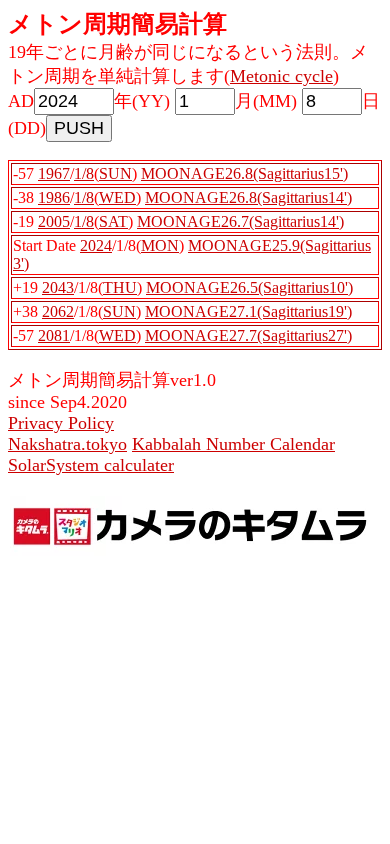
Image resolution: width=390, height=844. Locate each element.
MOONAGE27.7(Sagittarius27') (248, 335)
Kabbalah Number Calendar (233, 444)
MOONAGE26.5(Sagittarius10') (249, 287)
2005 (54, 221)
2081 (54, 335)
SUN (115, 173)
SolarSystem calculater (91, 465)
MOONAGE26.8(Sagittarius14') (248, 197)
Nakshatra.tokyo (67, 444)
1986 (54, 197)
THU (120, 287)
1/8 (84, 173)
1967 (54, 173)
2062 (58, 311)
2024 (96, 245)
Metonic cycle (281, 76)
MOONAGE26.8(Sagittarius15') (244, 173)
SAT (113, 221)
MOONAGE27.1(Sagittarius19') (248, 311)
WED (117, 197)
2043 (58, 287)
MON (160, 245)
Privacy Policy (61, 423)
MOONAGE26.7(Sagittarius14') (240, 221)
